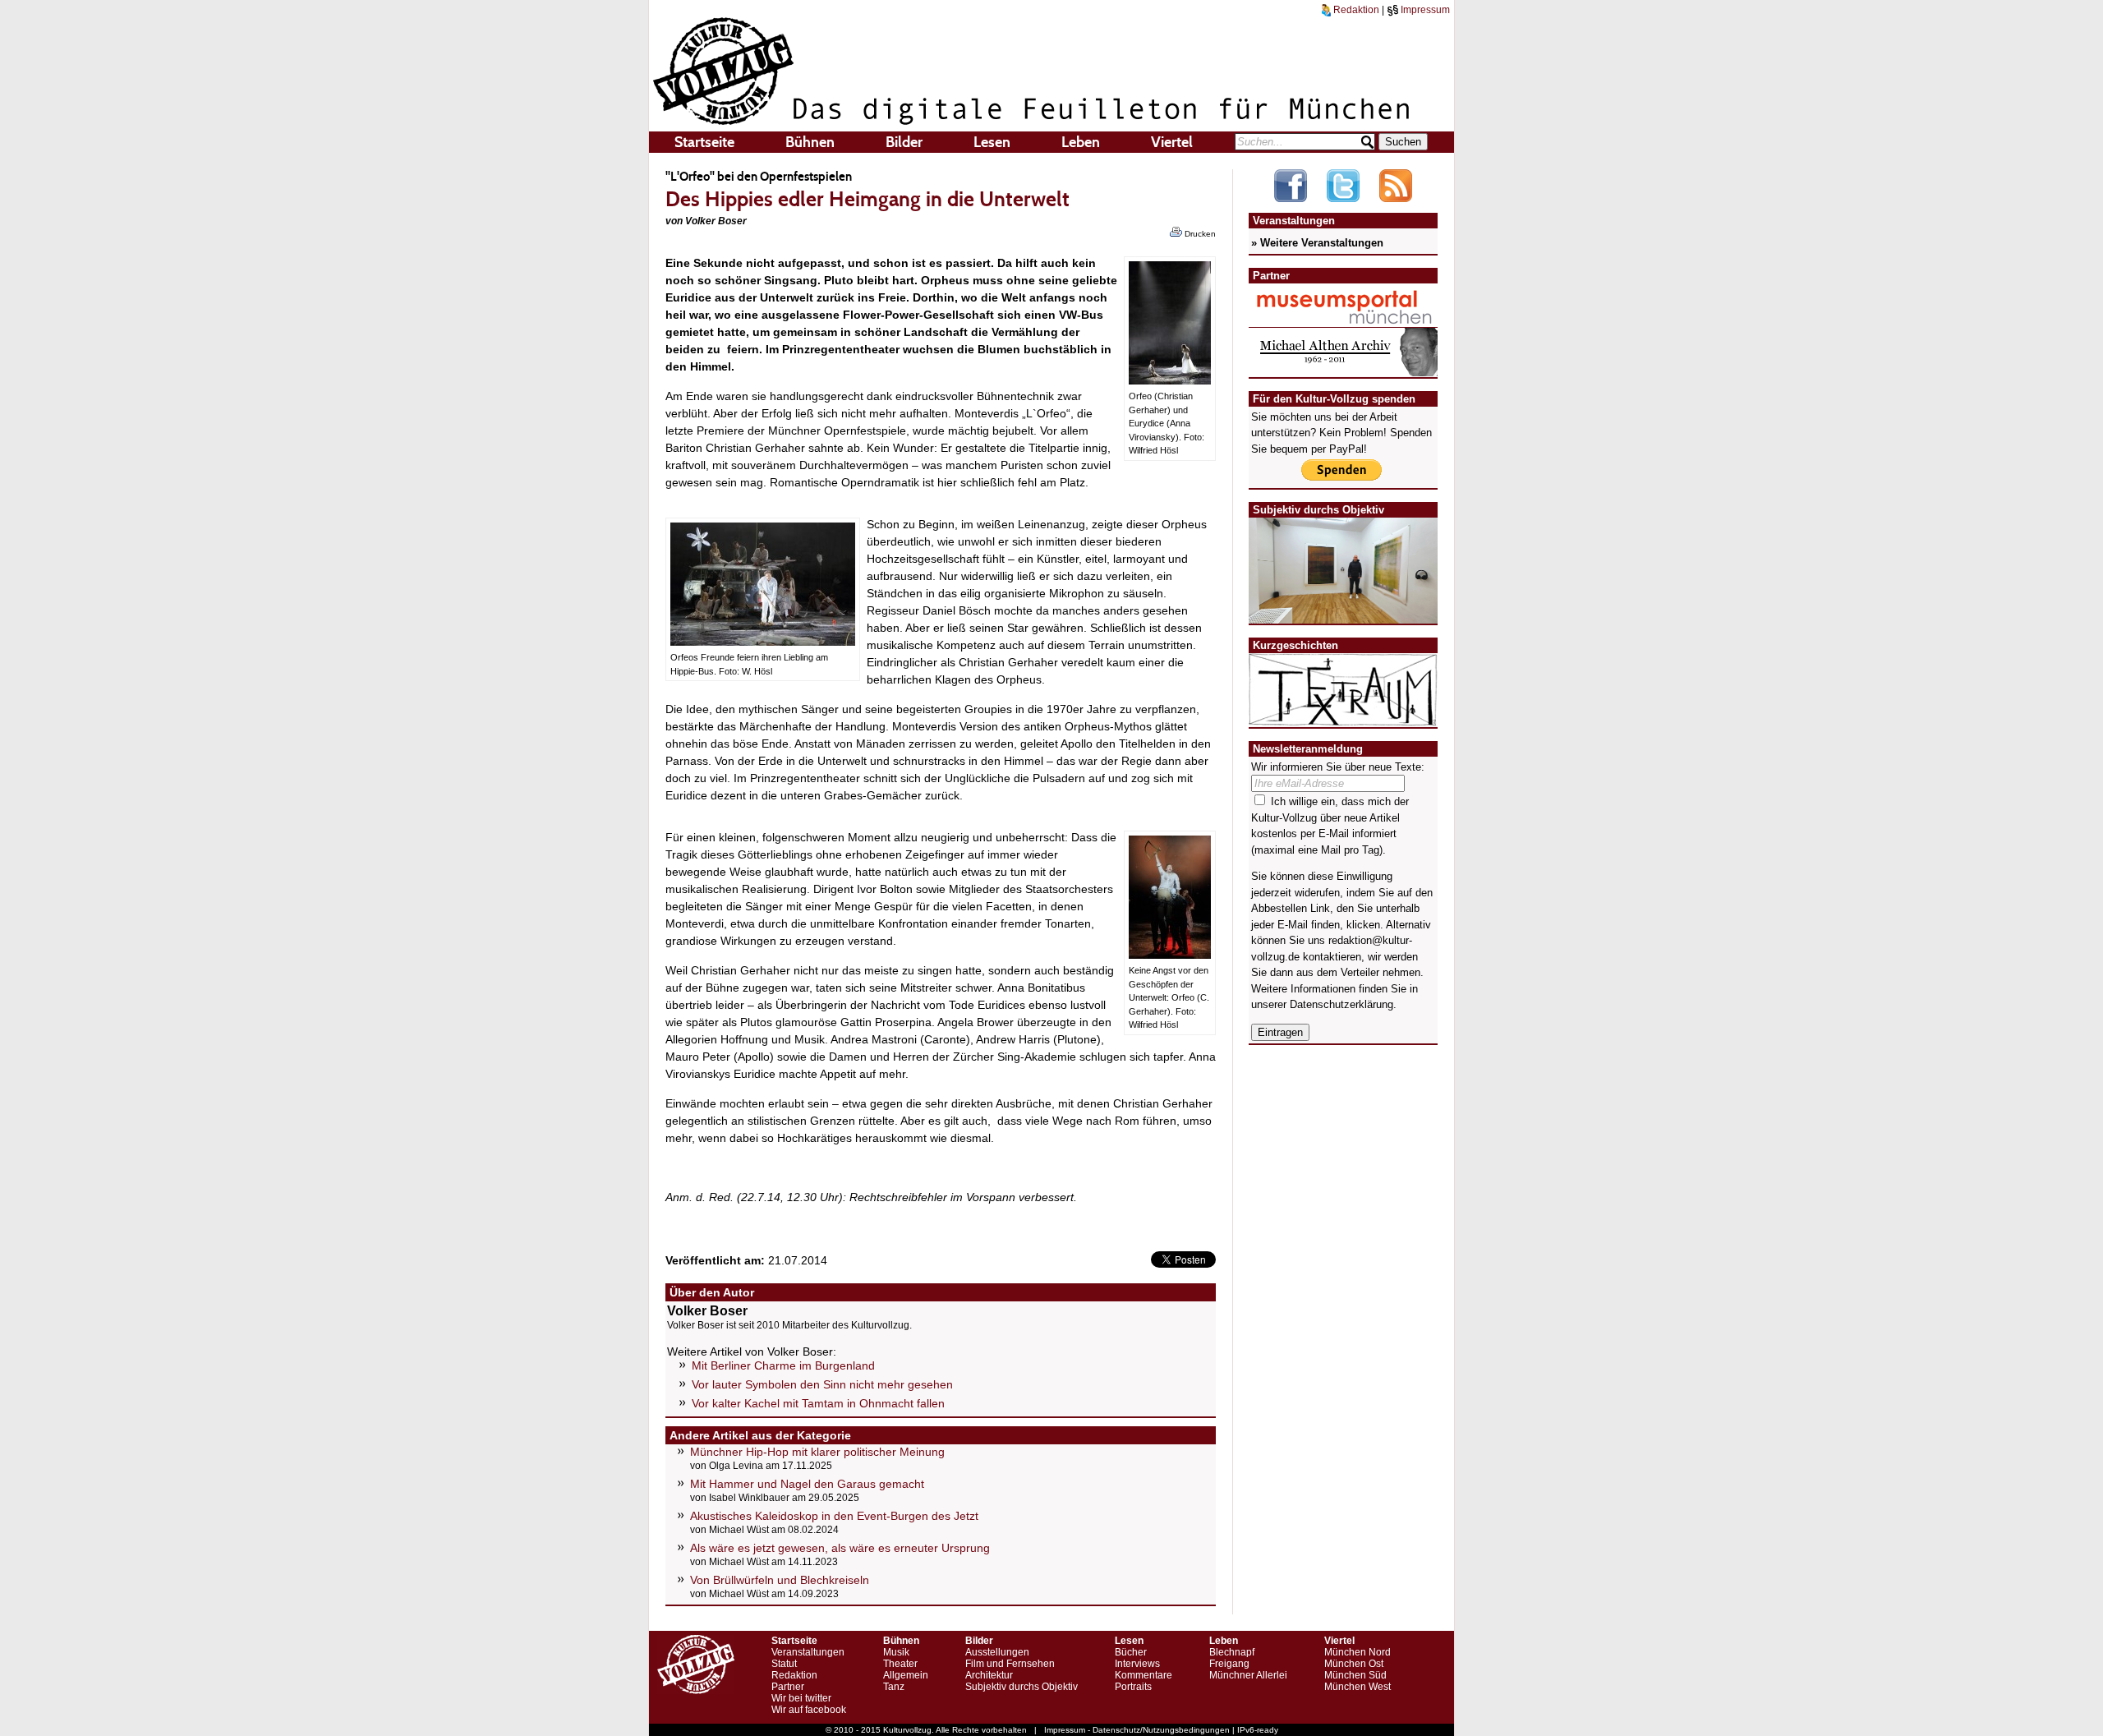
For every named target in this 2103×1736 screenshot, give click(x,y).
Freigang (1229, 1664)
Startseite (704, 142)
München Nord (1358, 1652)
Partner (788, 1687)
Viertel (1172, 142)
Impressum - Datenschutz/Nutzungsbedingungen (1137, 1730)
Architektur (989, 1675)
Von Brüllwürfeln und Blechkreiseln (780, 1580)
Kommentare (1144, 1675)
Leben (1081, 142)
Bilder (904, 142)
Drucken (1199, 234)
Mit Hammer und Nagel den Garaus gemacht (807, 1484)
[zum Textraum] (1343, 716)
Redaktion (1355, 10)
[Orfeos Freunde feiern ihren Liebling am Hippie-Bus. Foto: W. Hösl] (763, 642)
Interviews (1137, 1664)
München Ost (1354, 1664)
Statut (784, 1664)
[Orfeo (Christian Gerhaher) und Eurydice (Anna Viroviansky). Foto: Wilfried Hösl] (1170, 380)
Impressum (1424, 10)
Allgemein (906, 1675)
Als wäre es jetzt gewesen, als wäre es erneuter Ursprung (840, 1548)
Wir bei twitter (801, 1698)
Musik (896, 1652)
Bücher (1131, 1652)
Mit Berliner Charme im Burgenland (783, 1365)
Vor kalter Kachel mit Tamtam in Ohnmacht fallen (818, 1403)
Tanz (894, 1687)
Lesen (992, 142)
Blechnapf (1232, 1652)
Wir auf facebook (809, 1710)
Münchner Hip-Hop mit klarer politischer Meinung (817, 1452)
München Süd (1355, 1675)
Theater (900, 1664)
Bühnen (810, 142)
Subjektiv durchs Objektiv (1022, 1687)
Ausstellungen (997, 1652)
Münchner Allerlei (1248, 1675)
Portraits (1133, 1687)
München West (1358, 1687)
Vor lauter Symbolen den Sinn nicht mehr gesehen (822, 1384)
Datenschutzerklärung (1341, 1004)
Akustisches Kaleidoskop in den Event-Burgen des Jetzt (834, 1516)
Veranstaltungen (808, 1652)
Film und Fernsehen (1010, 1664)
